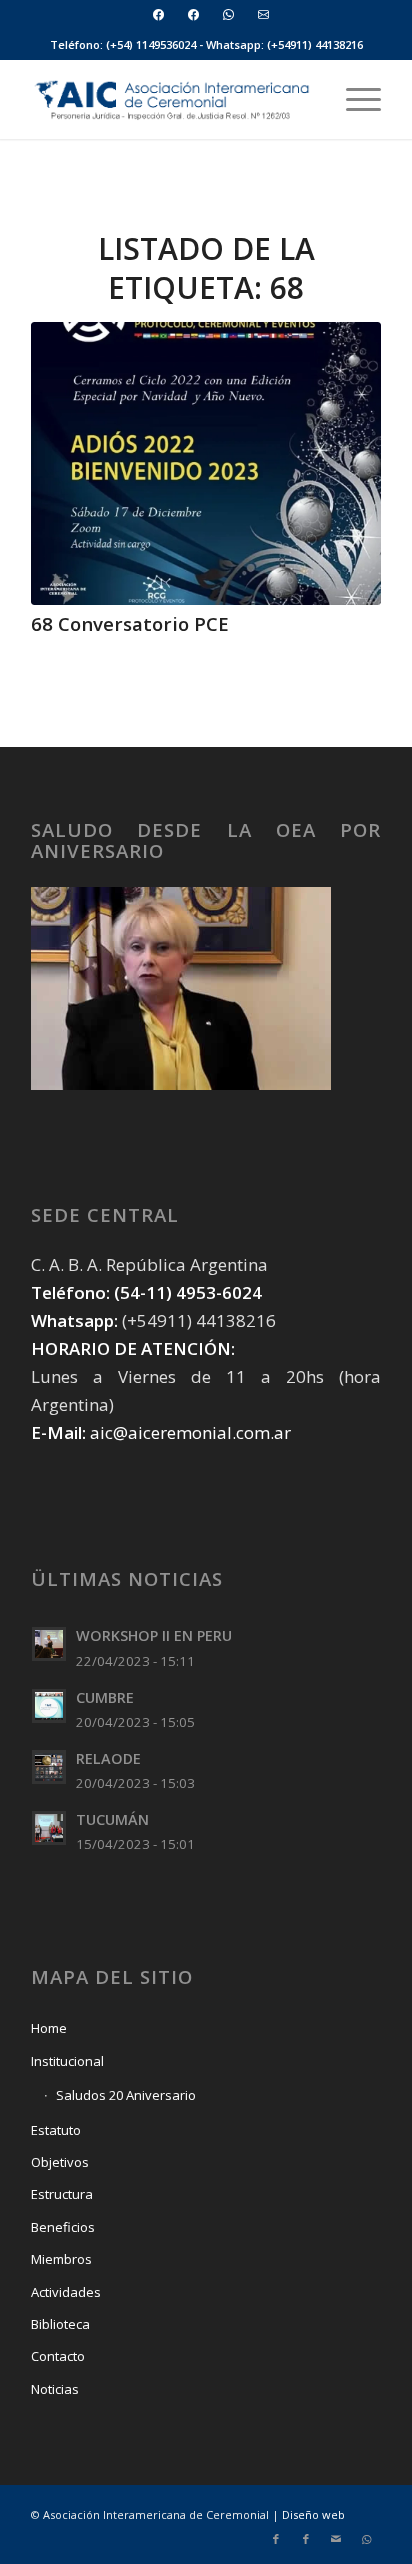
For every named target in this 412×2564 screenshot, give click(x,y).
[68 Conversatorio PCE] (206, 463)
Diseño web (313, 2514)
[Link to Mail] (336, 2539)
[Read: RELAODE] (49, 1767)
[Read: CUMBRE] (49, 1706)
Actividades (66, 2292)
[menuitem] (159, 14)
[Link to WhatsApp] (366, 2539)
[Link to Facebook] (276, 2539)
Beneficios (63, 2227)
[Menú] (353, 99)
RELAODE (108, 1758)
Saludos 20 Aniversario (126, 2095)
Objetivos (60, 2162)
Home (49, 2028)
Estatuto (56, 2130)
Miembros (61, 2259)
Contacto (58, 2356)
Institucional (67, 2061)
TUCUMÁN (112, 1819)
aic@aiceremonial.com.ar (190, 1432)
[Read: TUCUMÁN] (49, 1828)
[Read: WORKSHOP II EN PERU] (49, 1644)
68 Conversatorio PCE (130, 623)
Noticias (55, 2389)
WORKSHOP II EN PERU (154, 1635)
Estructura (62, 2194)
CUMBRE (105, 1697)
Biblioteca (60, 2324)
